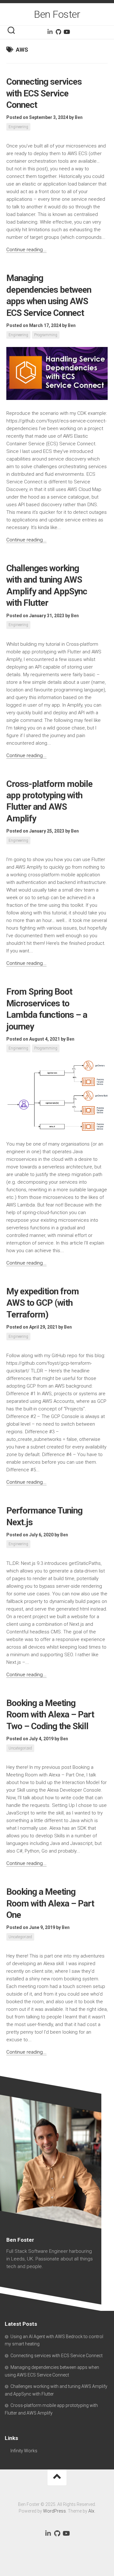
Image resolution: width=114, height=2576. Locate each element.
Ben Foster (57, 14)
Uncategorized (20, 1748)
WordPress (54, 2511)
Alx (91, 2511)
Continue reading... (26, 250)
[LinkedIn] (50, 32)
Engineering (18, 127)
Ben (79, 117)
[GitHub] (58, 32)
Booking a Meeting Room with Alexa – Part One (50, 1903)
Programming (46, 335)
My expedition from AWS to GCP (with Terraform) (43, 1303)
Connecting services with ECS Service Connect (44, 93)
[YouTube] (66, 32)
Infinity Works (24, 2451)
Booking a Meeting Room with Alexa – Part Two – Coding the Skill (50, 1715)
